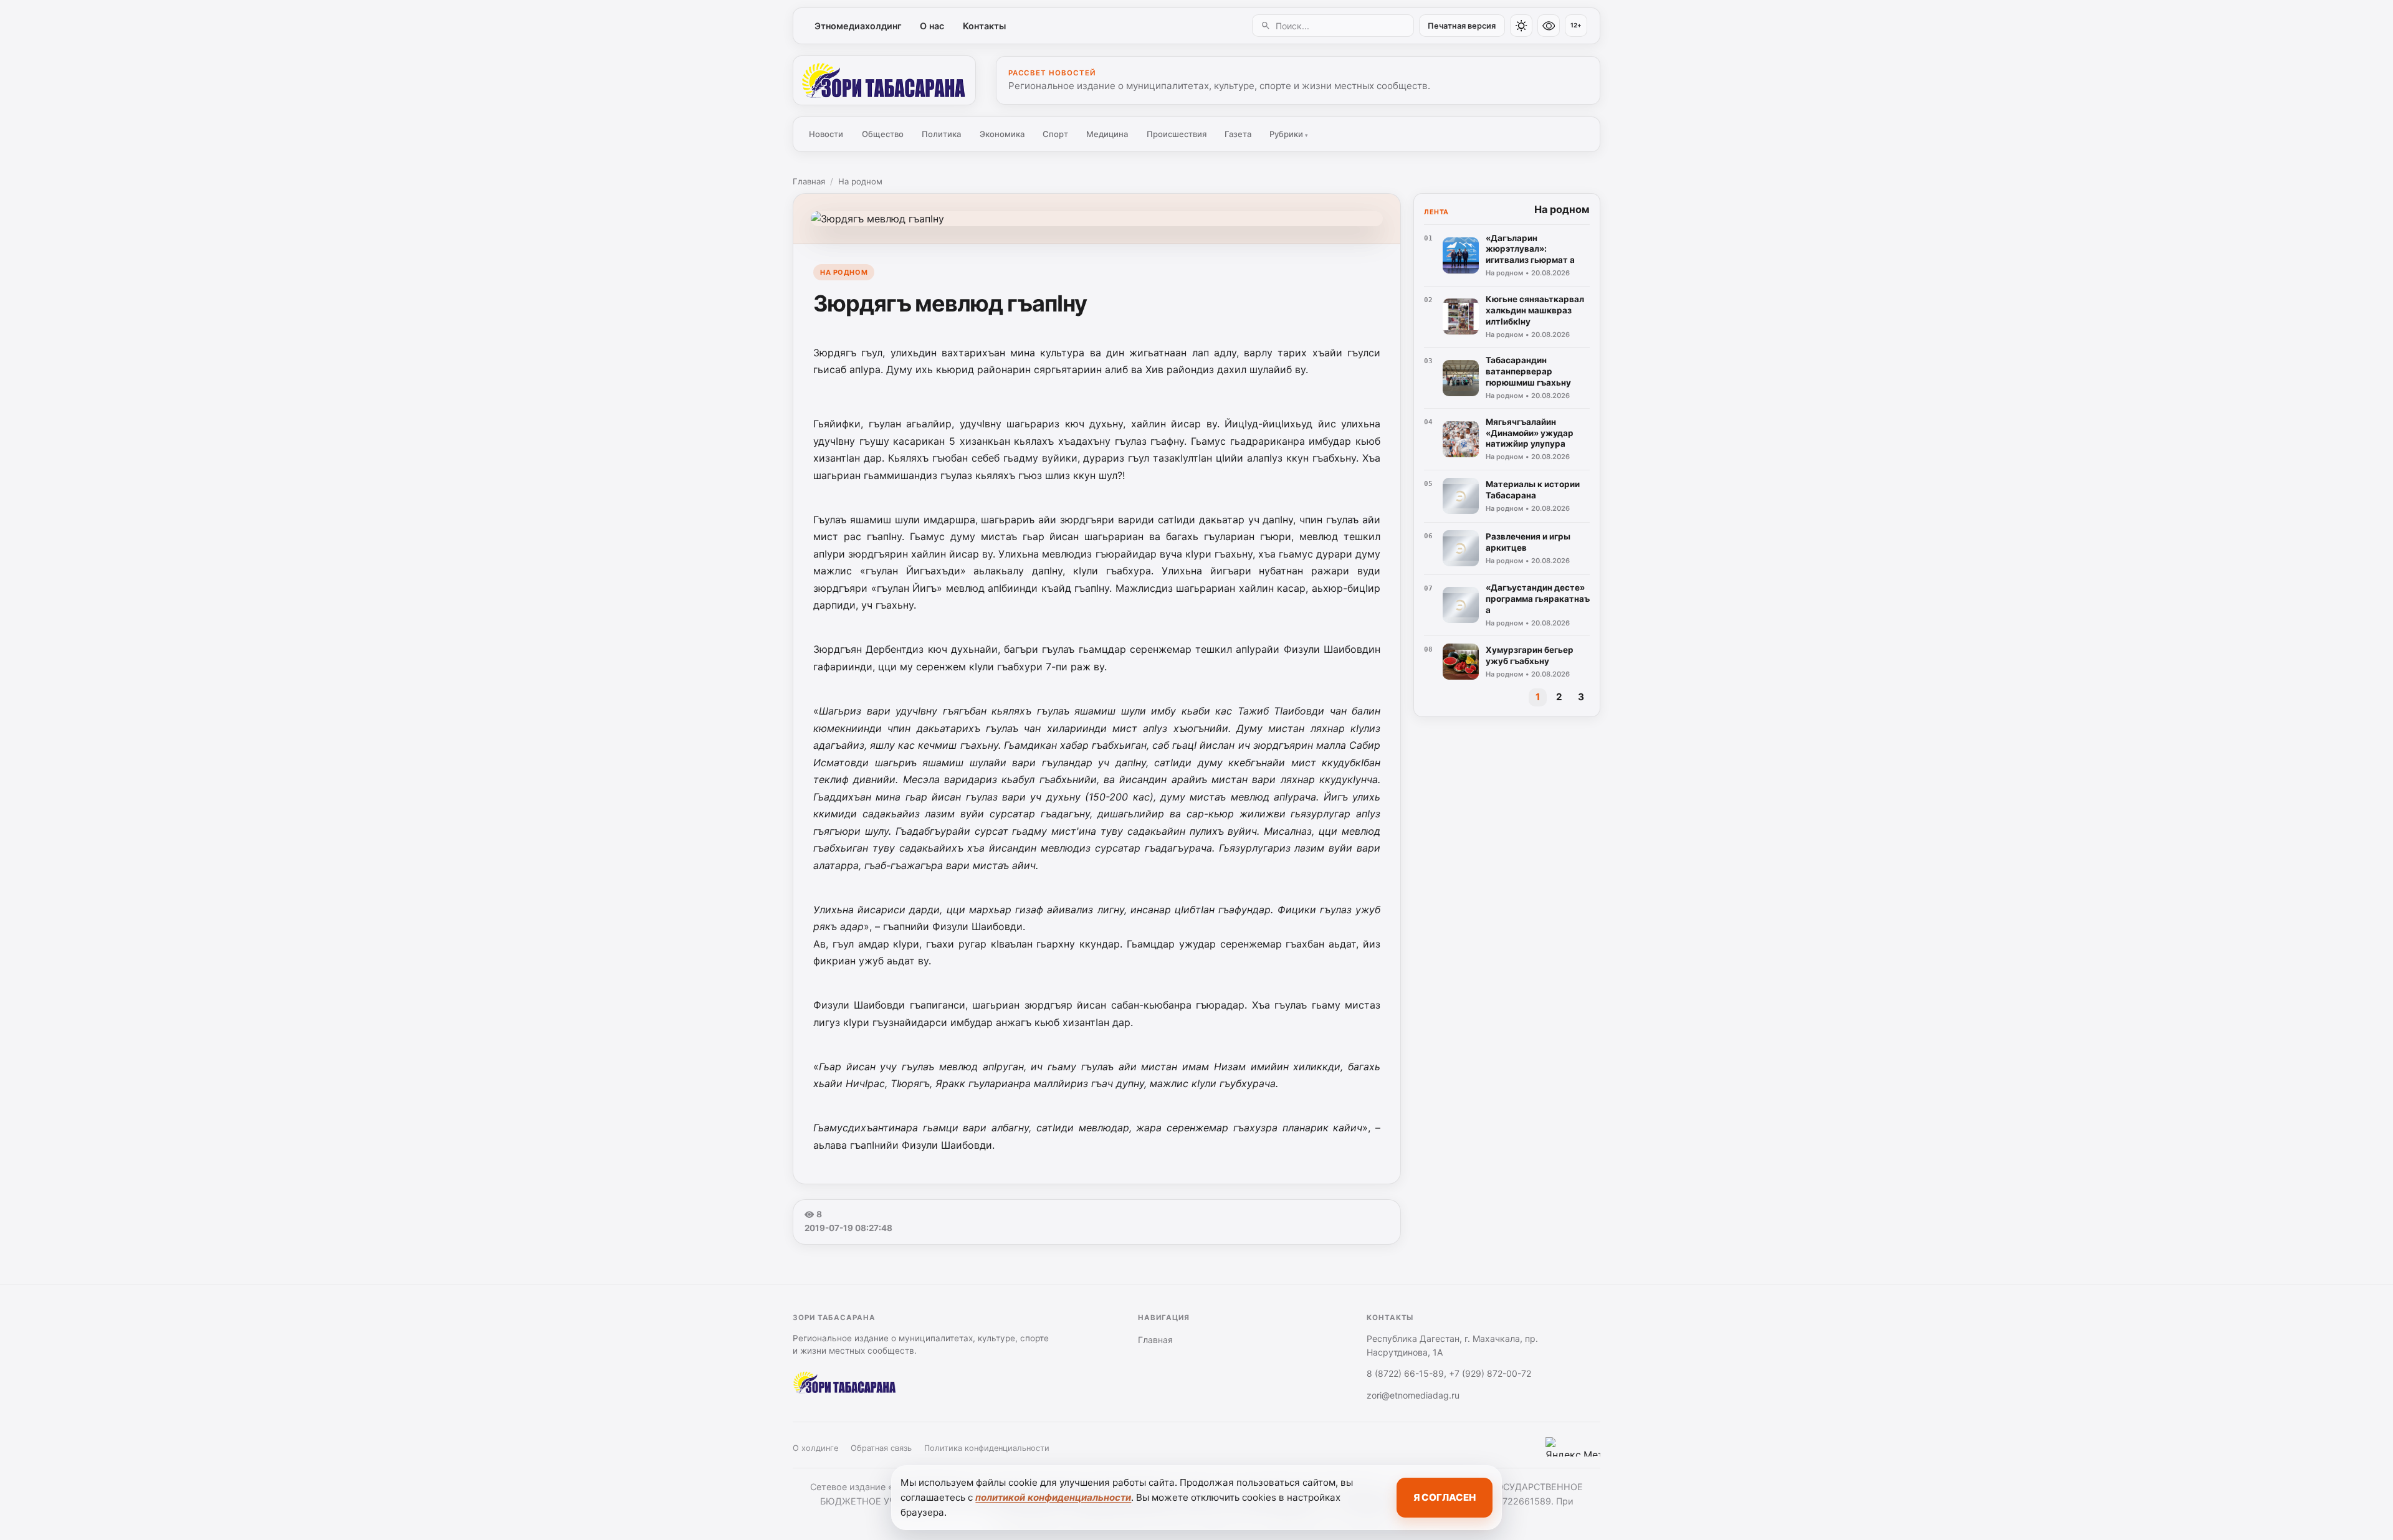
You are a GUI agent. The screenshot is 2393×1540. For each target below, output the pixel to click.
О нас (932, 26)
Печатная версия (1462, 26)
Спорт (1055, 134)
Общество (883, 134)
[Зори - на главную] (884, 80)
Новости (826, 134)
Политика (941, 134)
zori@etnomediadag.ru (1413, 1395)
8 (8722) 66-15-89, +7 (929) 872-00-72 (1449, 1373)
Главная (809, 181)
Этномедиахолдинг (858, 26)
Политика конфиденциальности (987, 1448)
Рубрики (1289, 134)
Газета (1238, 134)
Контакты (984, 26)
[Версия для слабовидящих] (1549, 26)
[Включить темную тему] (1521, 26)
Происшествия (1177, 134)
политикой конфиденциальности (1053, 1497)
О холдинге (815, 1448)
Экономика (1002, 134)
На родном (860, 181)
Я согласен (1445, 1497)
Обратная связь (881, 1448)
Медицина (1107, 134)
